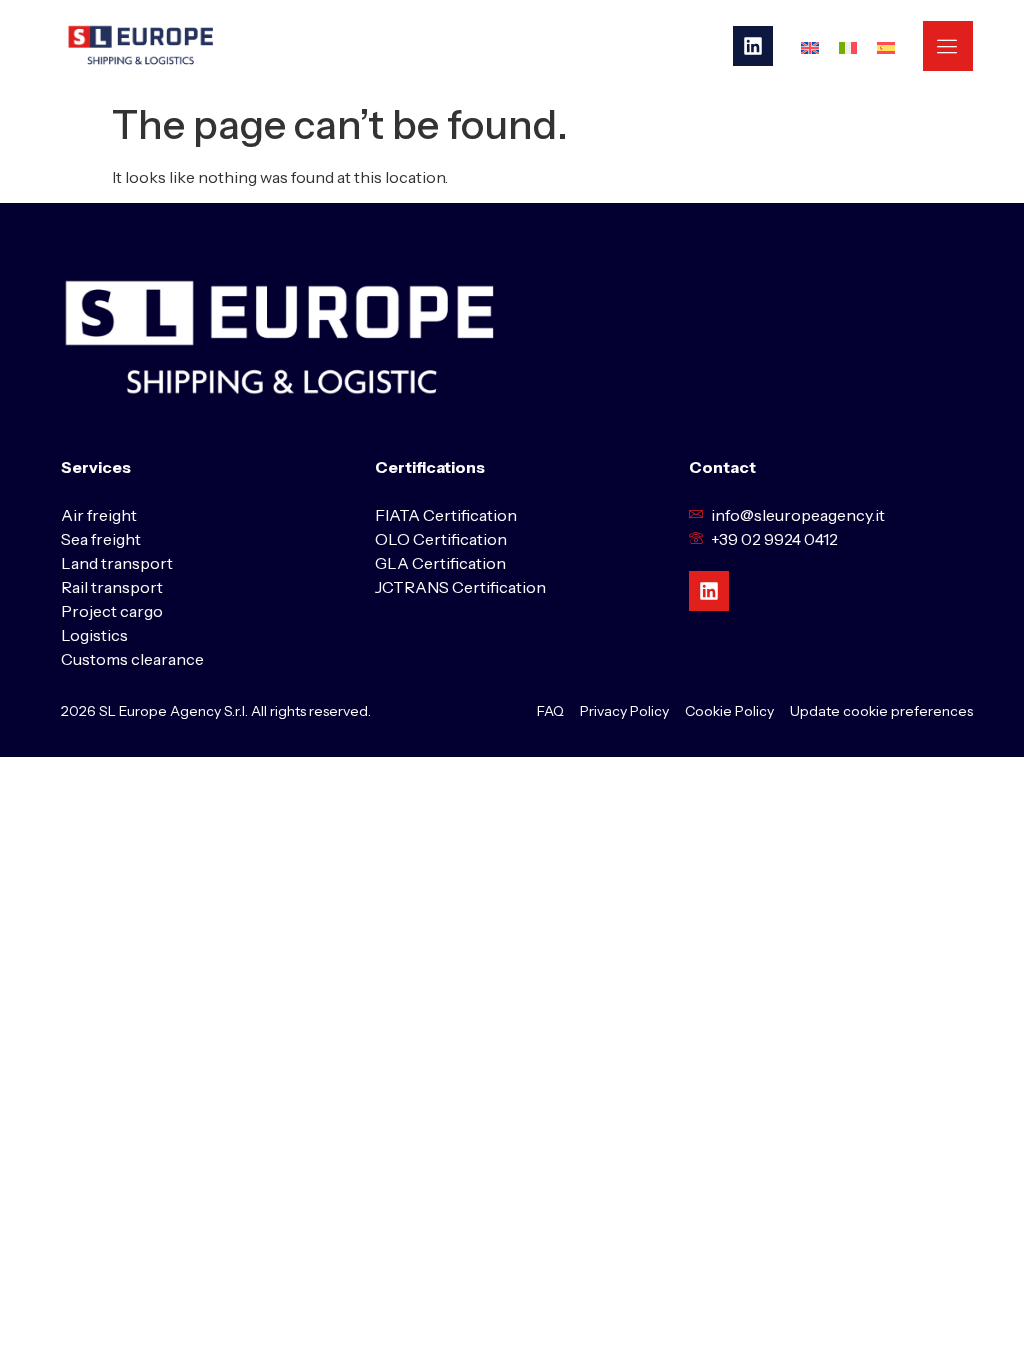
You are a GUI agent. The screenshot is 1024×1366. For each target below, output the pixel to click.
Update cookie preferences (881, 711)
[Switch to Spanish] (886, 46)
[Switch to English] (810, 46)
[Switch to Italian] (848, 46)
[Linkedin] (753, 46)
